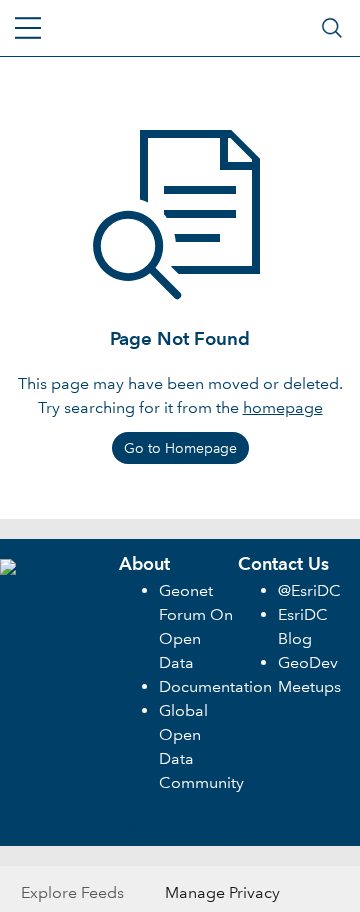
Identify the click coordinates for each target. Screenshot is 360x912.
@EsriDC (309, 590)
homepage (283, 407)
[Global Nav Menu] (28, 28)
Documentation (215, 686)
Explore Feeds (72, 892)
